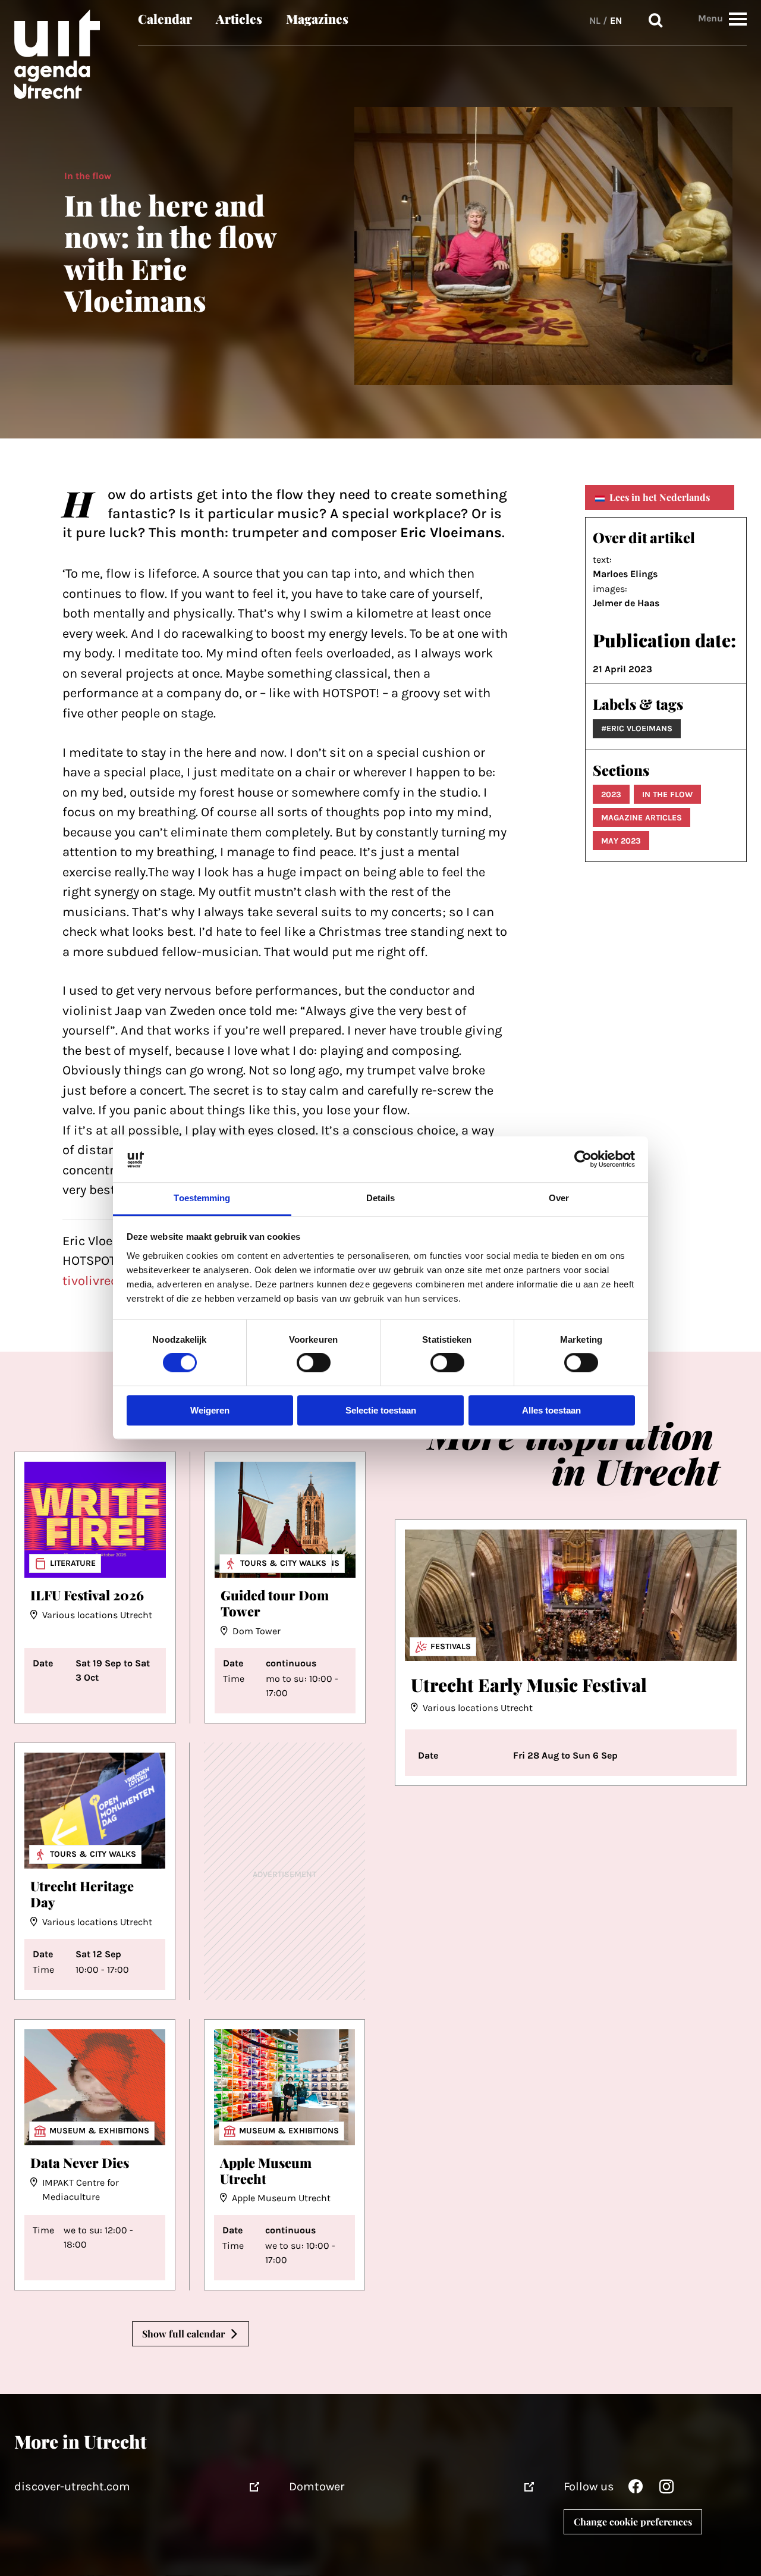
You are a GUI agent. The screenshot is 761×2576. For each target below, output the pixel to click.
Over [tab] (559, 1198)
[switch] (314, 1363)
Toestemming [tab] (202, 1198)
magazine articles (641, 818)
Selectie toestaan (381, 1410)
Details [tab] (381, 1198)
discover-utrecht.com (72, 2486)
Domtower (317, 2486)
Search (656, 21)
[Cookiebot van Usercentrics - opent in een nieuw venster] (583, 1159)
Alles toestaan (551, 1410)
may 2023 (621, 841)
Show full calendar (183, 2334)
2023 (611, 795)
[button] (738, 19)
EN (616, 21)
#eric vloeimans (637, 728)
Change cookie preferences (633, 2522)
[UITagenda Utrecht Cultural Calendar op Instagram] (666, 2489)
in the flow (667, 795)
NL (595, 21)
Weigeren (210, 1410)
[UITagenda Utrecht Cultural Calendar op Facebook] (636, 2489)
